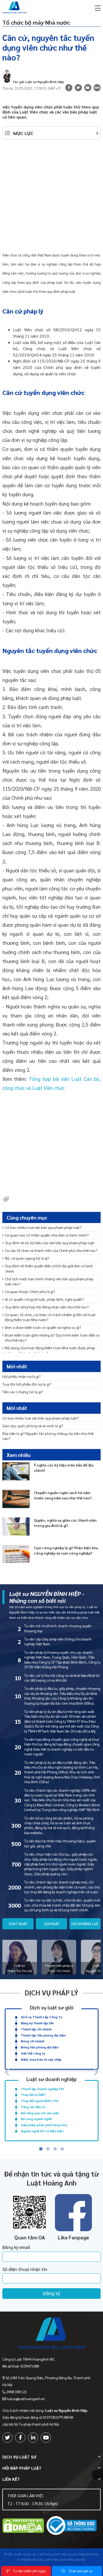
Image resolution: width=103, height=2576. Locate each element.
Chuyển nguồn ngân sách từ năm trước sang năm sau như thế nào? (63, 1495)
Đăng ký (51, 2294)
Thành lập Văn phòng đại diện (43, 2035)
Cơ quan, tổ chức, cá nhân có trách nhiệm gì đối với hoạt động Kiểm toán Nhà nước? (50, 1317)
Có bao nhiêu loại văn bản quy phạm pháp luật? (43, 1227)
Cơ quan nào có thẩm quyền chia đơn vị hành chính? (47, 1235)
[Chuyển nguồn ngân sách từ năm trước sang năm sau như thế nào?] (16, 1499)
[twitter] (8, 2438)
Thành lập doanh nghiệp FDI (42, 2089)
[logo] (52, 2334)
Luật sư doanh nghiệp (51, 2079)
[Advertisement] (51, 198)
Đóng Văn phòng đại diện (40, 2047)
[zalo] (97, 88)
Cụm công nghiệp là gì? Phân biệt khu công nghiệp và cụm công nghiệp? (66, 1550)
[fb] (69, 88)
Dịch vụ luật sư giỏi (52, 2007)
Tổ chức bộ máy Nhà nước (36, 22)
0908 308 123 (17, 2392)
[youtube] (88, 88)
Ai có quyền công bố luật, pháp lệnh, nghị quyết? (45, 1299)
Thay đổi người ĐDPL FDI (40, 2101)
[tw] (78, 88)
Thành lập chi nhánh (36, 2029)
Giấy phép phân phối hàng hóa (44, 2125)
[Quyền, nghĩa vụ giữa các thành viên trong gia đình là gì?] (16, 1527)
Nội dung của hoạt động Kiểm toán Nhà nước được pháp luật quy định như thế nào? (50, 1350)
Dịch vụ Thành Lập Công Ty (42, 2017)
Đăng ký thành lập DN (37, 2023)
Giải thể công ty (33, 2053)
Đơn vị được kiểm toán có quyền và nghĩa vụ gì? (43, 1327)
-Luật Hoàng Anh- (49, 2554)
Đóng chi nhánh (33, 2041)
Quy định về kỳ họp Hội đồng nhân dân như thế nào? (47, 1307)
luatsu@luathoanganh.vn (26, 2399)
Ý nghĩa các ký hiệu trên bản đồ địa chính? (64, 1468)
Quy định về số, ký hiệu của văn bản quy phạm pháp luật (50, 1243)
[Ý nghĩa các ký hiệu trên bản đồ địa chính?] (16, 1471)
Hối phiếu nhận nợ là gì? (22, 1376)
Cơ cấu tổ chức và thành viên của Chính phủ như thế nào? (51, 1250)
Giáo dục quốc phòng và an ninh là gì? (33, 1426)
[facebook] (20, 2438)
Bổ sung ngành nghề (36, 2119)
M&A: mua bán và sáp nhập (41, 2059)
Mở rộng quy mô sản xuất (40, 2113)
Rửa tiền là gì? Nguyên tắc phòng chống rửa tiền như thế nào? (48, 1436)
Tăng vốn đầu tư (33, 2107)
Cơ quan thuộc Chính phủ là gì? (30, 1291)
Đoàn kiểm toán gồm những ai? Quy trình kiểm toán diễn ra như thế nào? (52, 1337)
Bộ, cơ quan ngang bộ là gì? (27, 1258)
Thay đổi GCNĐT (33, 2095)
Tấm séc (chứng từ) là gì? (23, 1392)
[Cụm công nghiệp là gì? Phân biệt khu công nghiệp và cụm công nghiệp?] (16, 1554)
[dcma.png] (23, 2526)
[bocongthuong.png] (72, 2526)
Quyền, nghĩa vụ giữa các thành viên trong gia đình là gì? (65, 1523)
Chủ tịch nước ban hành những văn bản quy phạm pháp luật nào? (49, 1281)
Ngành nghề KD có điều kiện (42, 2131)
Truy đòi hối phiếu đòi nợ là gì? (27, 1384)
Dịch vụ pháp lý (51, 1992)
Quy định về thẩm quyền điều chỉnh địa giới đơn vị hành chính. (49, 1268)
